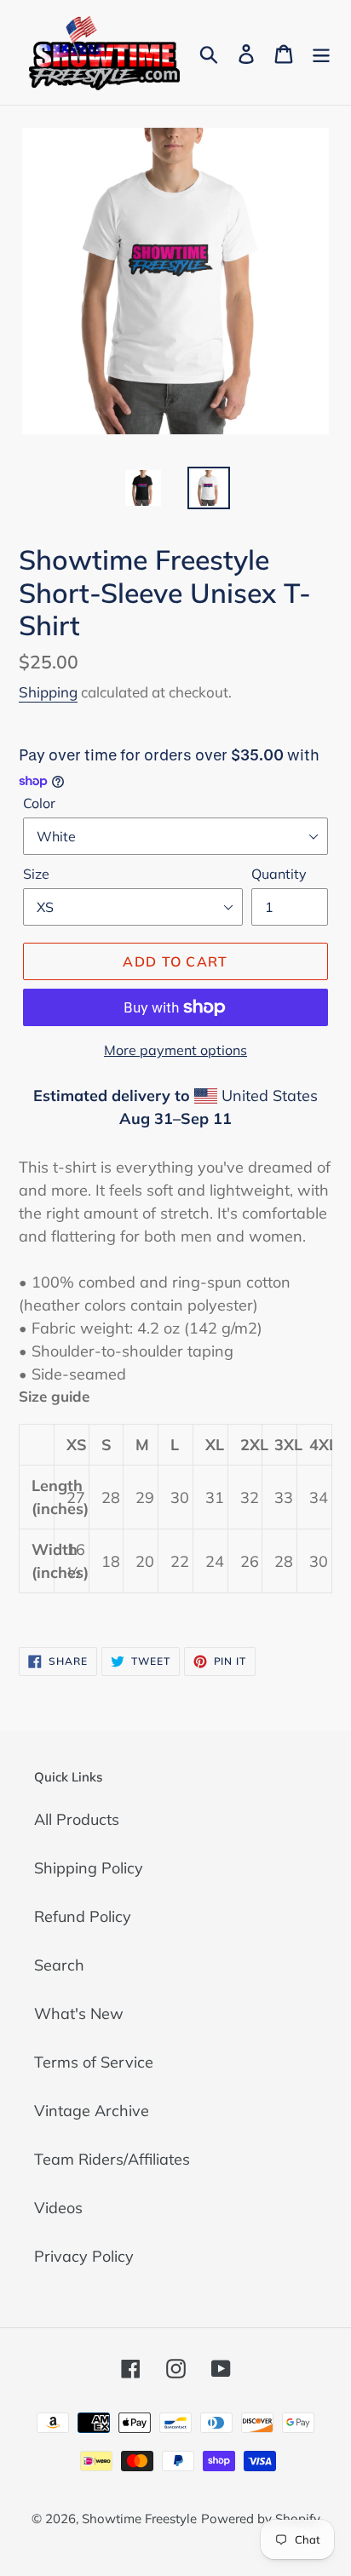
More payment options (175, 1050)
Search (59, 1965)
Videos (58, 2208)
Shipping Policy (89, 1868)
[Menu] (321, 52)
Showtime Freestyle (139, 2519)
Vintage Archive (92, 2111)
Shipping (48, 692)
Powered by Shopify (261, 2519)
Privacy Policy (84, 2256)
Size (36, 874)
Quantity (279, 874)
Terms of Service (94, 2062)
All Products (77, 1819)
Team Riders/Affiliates (112, 2159)
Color (39, 803)
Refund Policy (83, 1916)
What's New (79, 2014)
